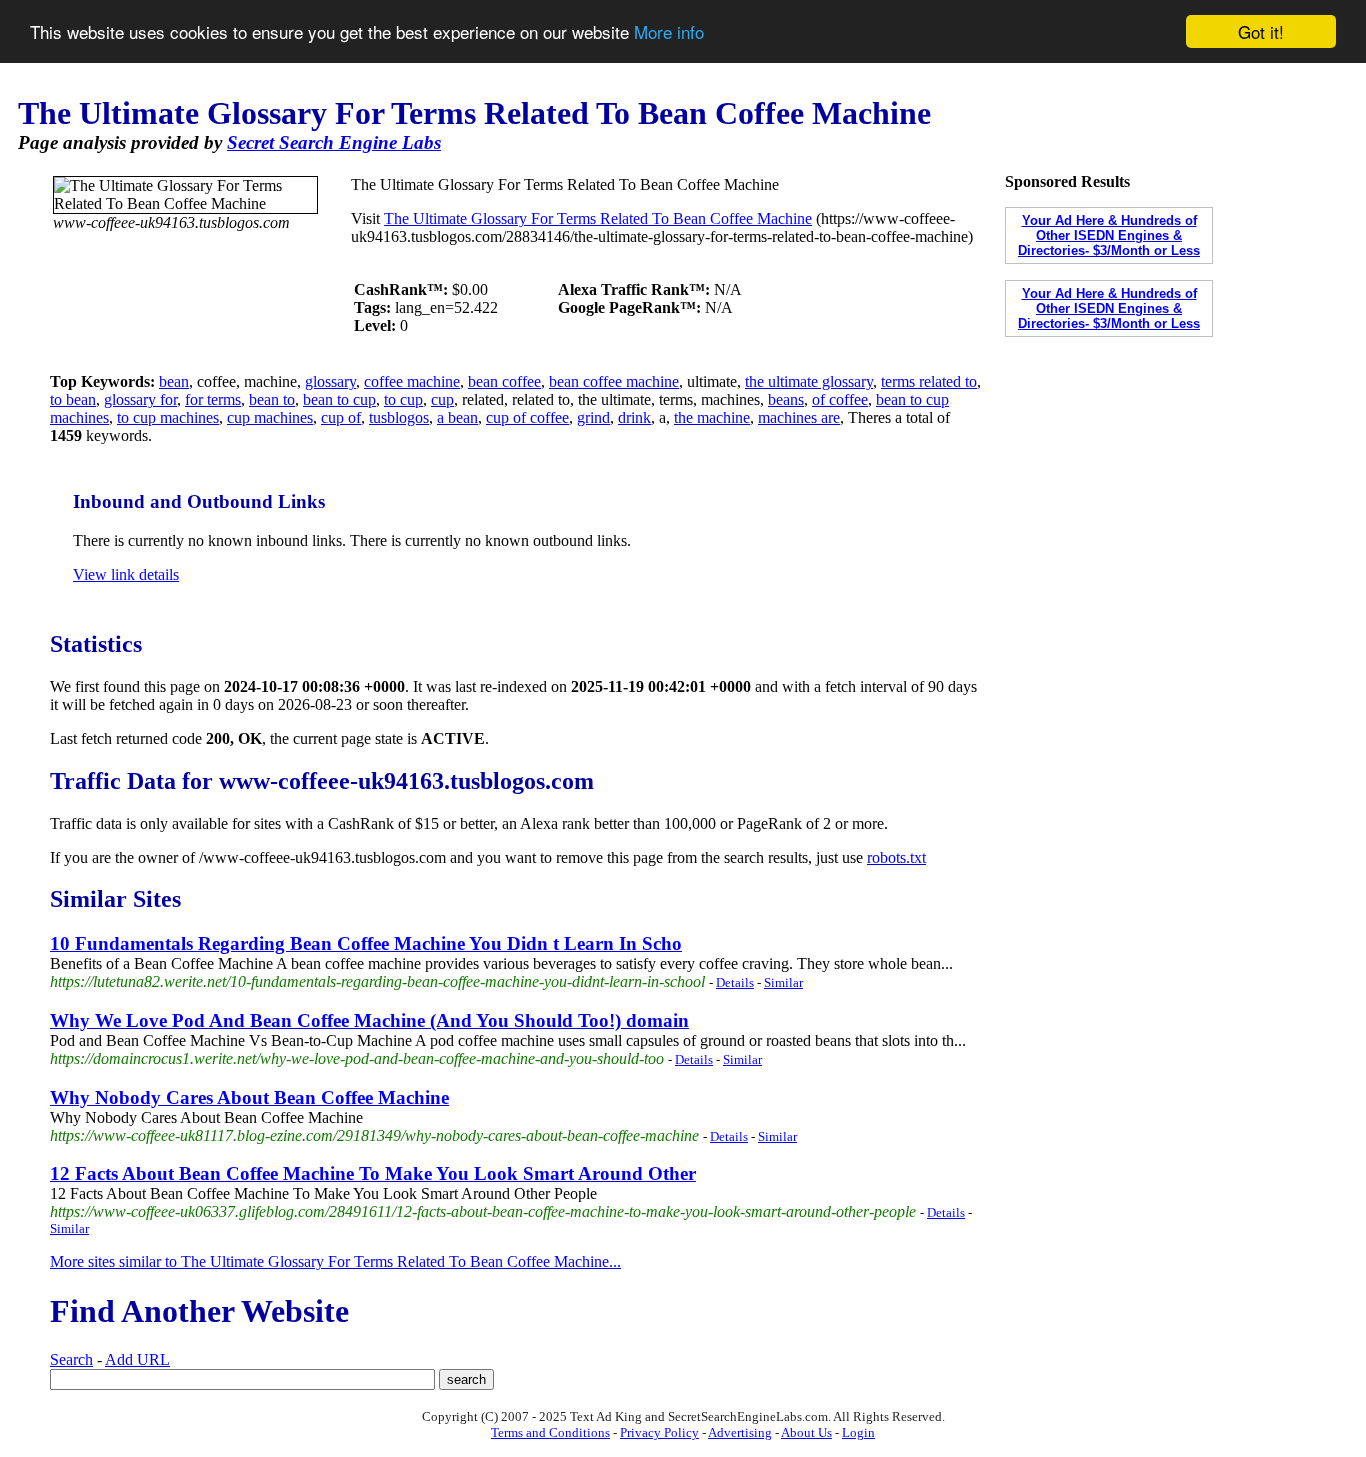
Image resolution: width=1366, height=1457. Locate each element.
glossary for (140, 399)
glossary (330, 381)
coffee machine (412, 381)
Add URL (137, 1359)
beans (786, 399)
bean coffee (504, 381)
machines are (799, 417)
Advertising (740, 1432)
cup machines (270, 417)
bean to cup (339, 399)
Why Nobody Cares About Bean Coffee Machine (249, 1097)
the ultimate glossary (809, 381)
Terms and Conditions (550, 1432)
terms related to (929, 381)
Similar (783, 982)
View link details (126, 574)
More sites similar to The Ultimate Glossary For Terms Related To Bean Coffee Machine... (335, 1261)
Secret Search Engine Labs (334, 142)
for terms (213, 399)
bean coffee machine (614, 381)
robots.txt (896, 857)
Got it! (1261, 31)
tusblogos (399, 417)
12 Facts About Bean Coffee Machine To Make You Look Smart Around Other (373, 1173)
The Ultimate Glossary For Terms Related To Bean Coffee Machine (598, 218)
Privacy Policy (659, 1432)
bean (174, 381)
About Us (806, 1432)
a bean (457, 417)
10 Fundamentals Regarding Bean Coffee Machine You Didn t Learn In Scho (366, 943)
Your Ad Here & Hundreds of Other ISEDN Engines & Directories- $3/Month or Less (1109, 235)
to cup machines (168, 417)
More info (669, 32)
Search (71, 1359)
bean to (272, 399)
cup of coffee (527, 417)
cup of (341, 417)
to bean (73, 399)
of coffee (840, 399)
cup (442, 399)
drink (634, 417)
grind (593, 417)
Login (858, 1432)
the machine (712, 417)
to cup (403, 399)
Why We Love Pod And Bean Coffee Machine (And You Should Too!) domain (369, 1020)
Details (735, 982)
